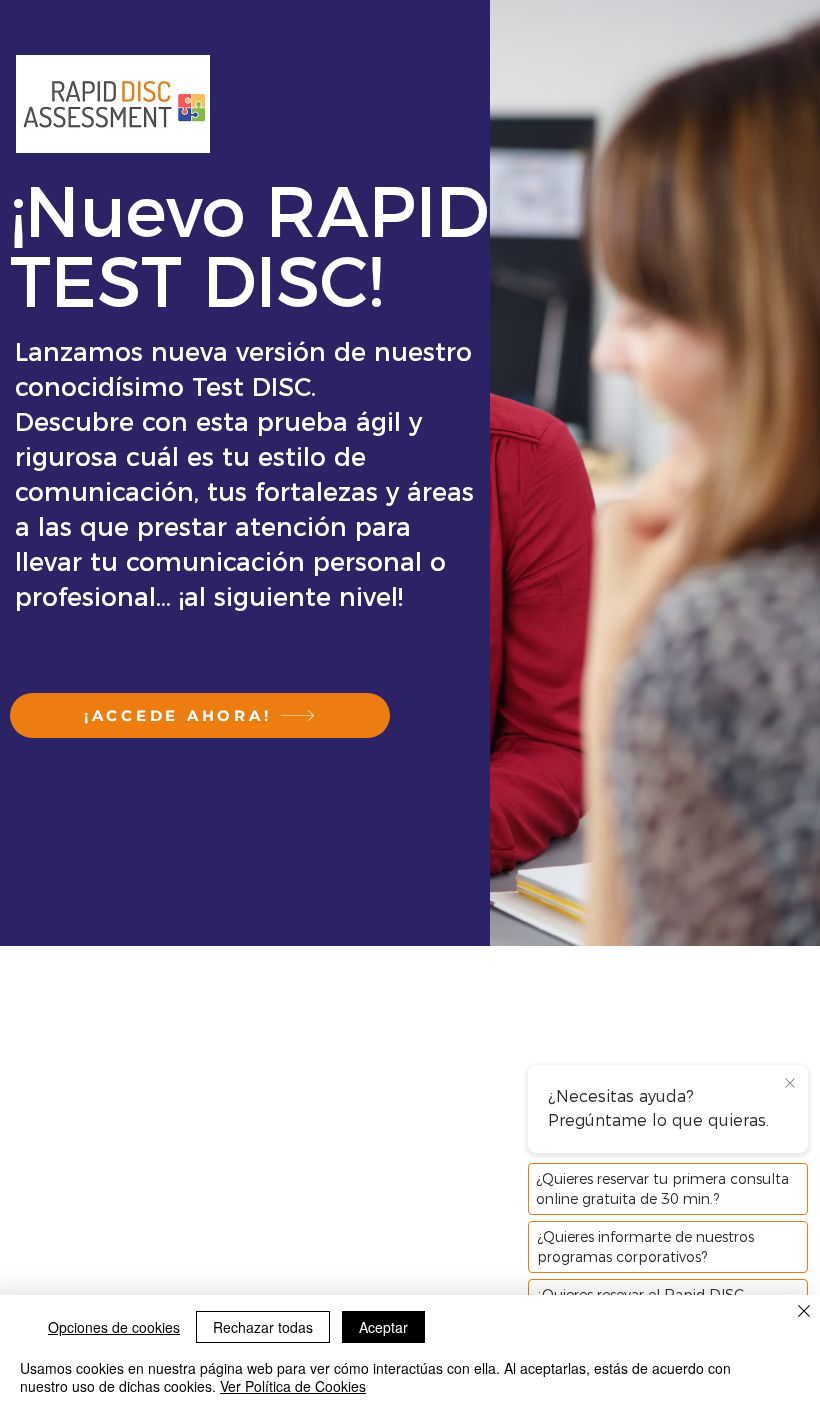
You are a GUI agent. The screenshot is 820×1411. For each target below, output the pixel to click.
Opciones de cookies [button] (114, 1327)
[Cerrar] (804, 1312)
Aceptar (383, 1327)
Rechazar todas (263, 1327)
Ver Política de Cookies (293, 1386)
